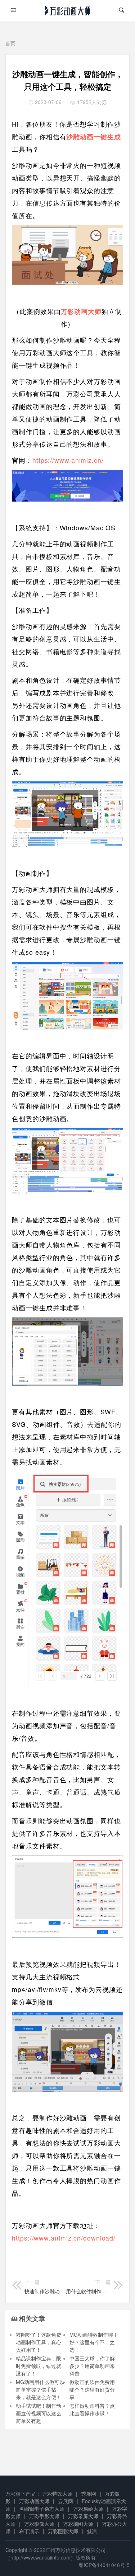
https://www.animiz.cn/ (69, 460)
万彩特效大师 (57, 2493)
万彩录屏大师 (83, 2516)
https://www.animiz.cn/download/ (64, 2238)
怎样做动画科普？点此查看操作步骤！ (92, 2409)
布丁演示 (29, 2531)
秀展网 (89, 2493)
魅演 (92, 2531)
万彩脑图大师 (78, 2524)
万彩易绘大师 (88, 2509)
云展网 (66, 2501)
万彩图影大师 (63, 2531)
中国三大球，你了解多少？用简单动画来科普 (92, 2366)
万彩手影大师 (44, 2516)
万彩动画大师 (34, 2501)
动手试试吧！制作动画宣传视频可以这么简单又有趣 (39, 2413)
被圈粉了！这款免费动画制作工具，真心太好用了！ (39, 2342)
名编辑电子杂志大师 (42, 2509)
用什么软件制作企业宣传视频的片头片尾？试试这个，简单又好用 (88, 2286)
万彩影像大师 (39, 2524)
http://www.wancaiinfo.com (40, 2557)
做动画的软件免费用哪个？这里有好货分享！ (92, 2389)
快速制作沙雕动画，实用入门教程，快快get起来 (45, 2286)
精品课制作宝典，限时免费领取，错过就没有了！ (39, 2366)
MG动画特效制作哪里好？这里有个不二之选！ (94, 2342)
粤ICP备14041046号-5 (104, 2565)
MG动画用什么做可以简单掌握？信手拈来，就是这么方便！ (40, 2389)
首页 (10, 43)
